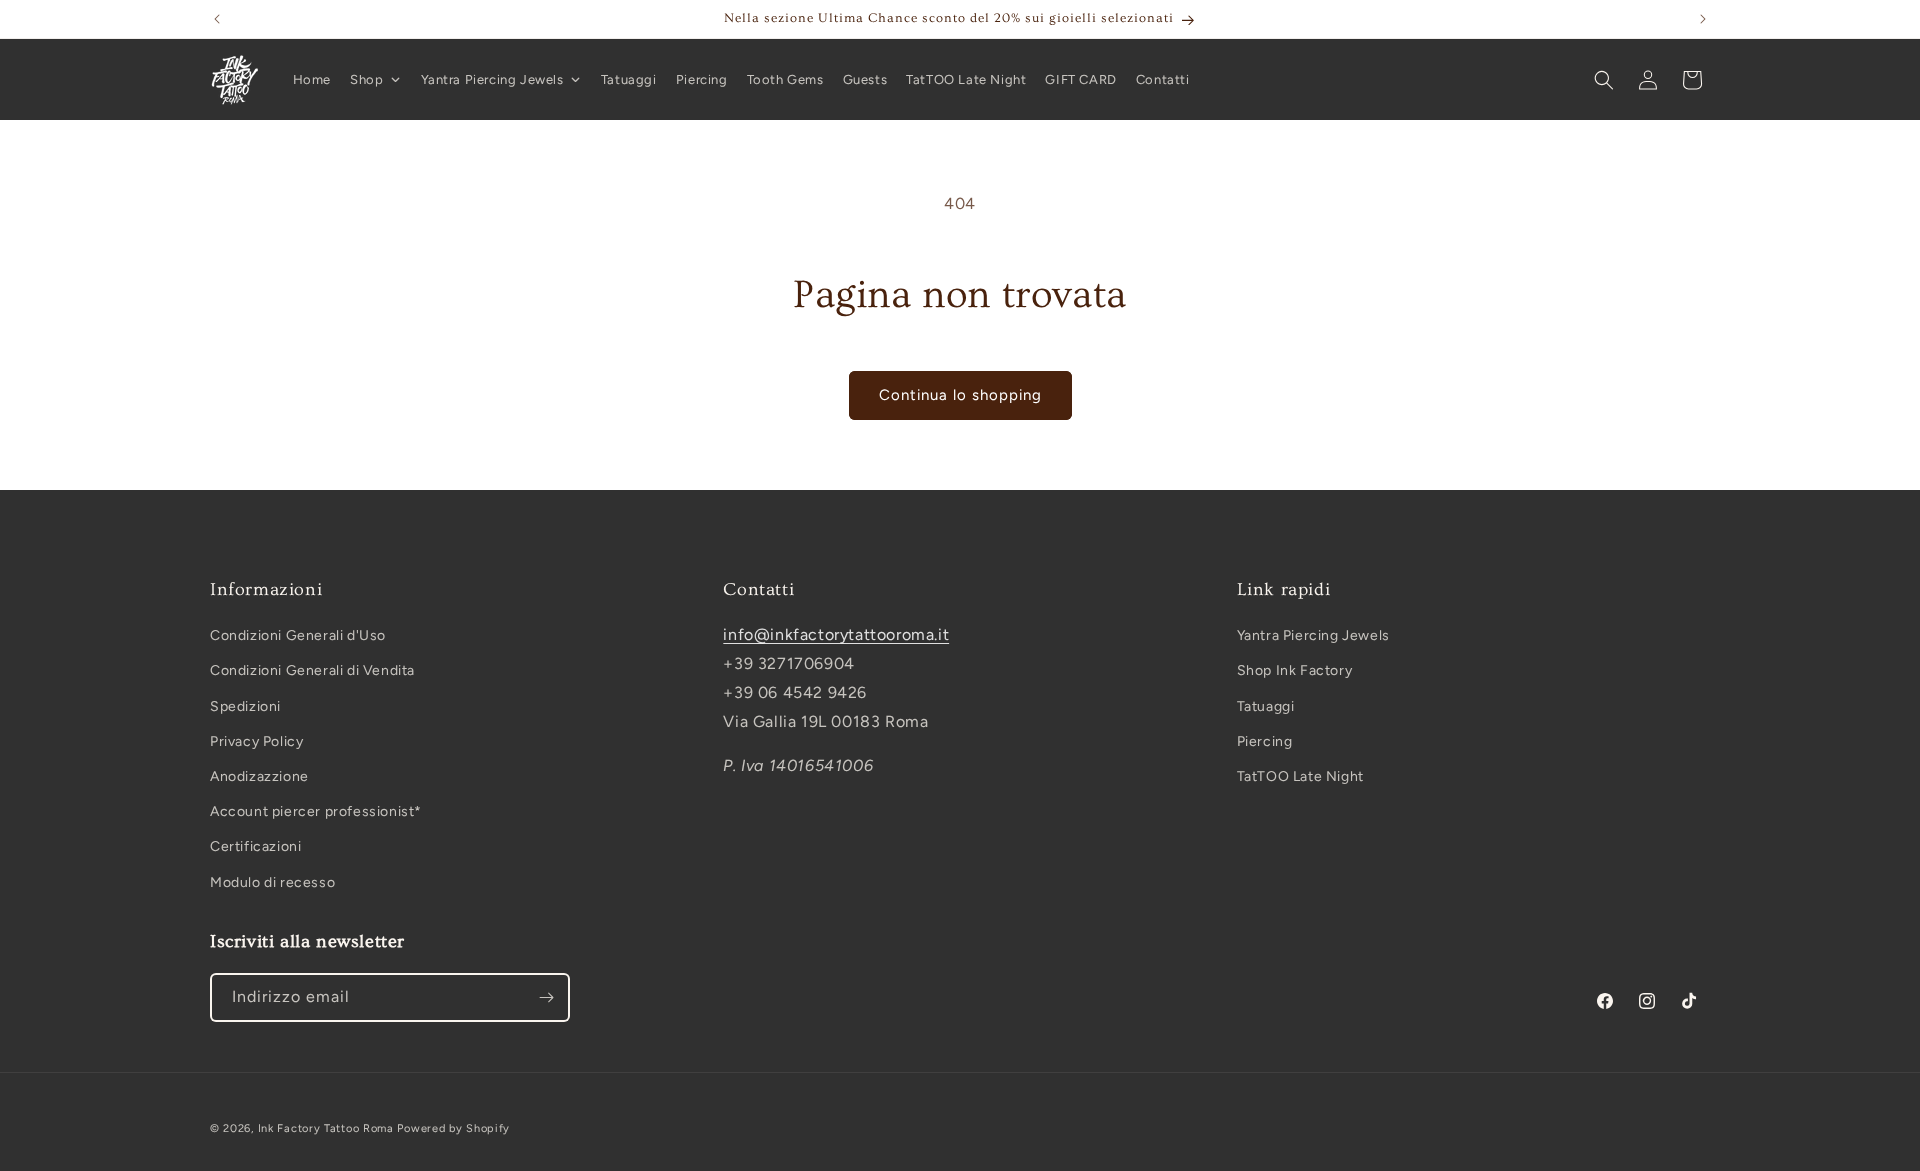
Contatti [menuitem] (1163, 79)
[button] (1604, 80)
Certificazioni (255, 847)
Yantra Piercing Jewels (1313, 635)
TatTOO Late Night (1300, 776)
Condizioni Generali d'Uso (298, 635)
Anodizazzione (259, 776)
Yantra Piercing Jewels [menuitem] (492, 79)
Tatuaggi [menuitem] (629, 79)
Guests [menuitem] (865, 79)
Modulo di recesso (272, 882)
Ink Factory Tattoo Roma (326, 1128)
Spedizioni (245, 706)
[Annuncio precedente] (217, 19)
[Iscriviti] (546, 997)
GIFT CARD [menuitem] (1080, 79)
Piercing (1265, 741)
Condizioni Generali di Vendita (312, 671)
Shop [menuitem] (366, 79)
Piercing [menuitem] (702, 79)
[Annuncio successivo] (1703, 19)
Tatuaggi (1266, 706)
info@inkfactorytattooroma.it (836, 634)
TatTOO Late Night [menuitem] (966, 79)
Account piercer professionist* (316, 811)
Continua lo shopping (960, 395)
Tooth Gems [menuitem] (785, 79)
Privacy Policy (256, 741)
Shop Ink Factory (1295, 671)
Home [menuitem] (312, 79)
